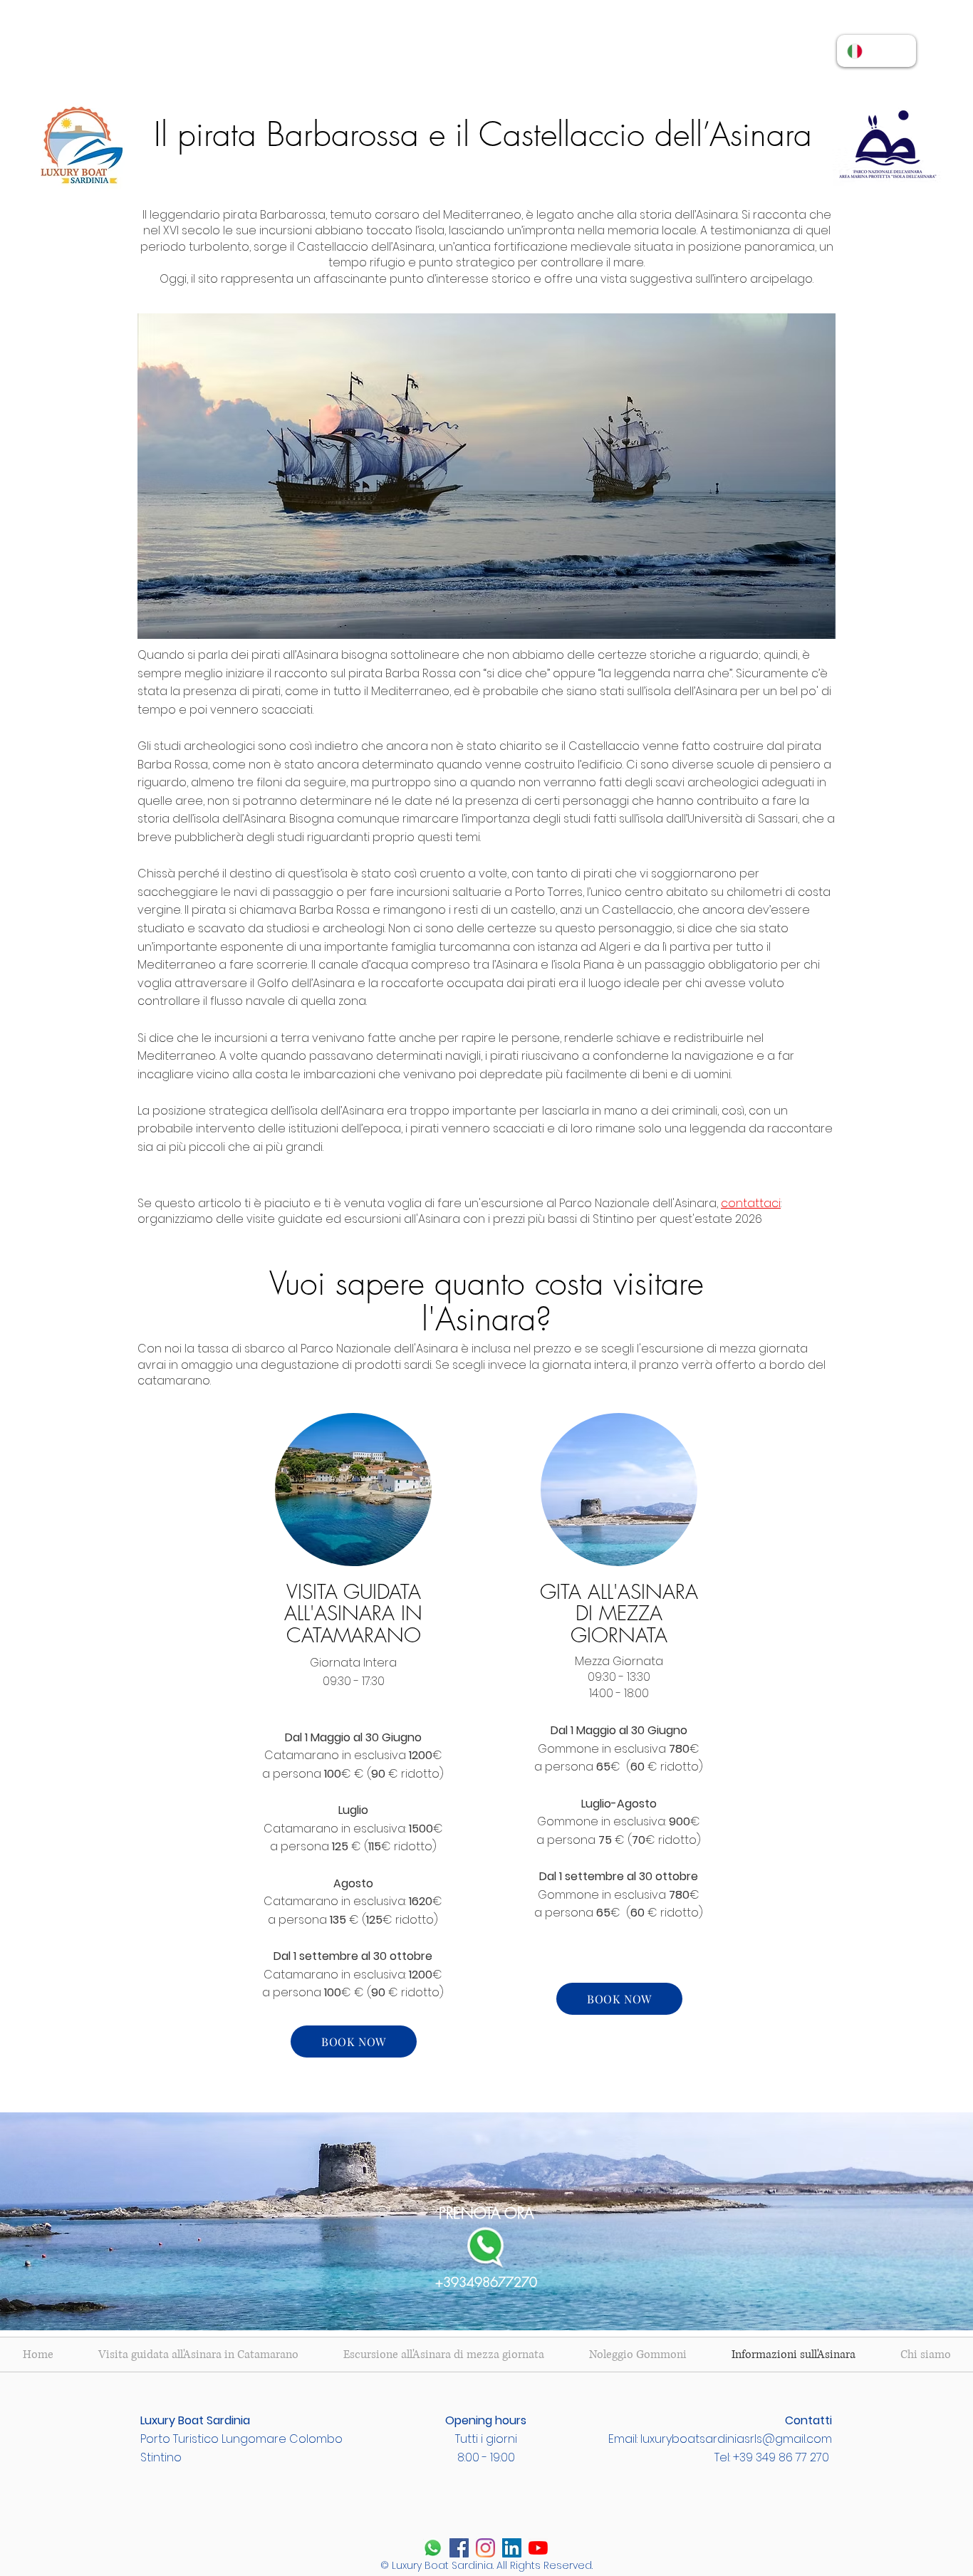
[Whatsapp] (433, 2548)
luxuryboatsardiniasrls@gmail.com (736, 2439)
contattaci (751, 1203)
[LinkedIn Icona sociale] (512, 2548)
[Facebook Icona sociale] (459, 2548)
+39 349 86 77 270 (781, 2457)
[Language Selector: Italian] (876, 51)
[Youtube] (538, 2548)
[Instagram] (485, 2548)
